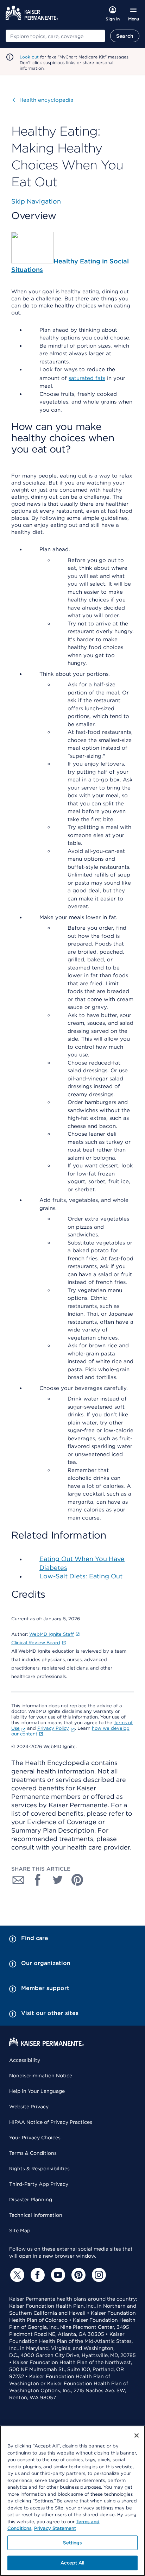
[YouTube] (57, 2275)
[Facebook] (37, 2275)
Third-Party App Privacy (39, 2184)
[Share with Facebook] (38, 1880)
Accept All (72, 2563)
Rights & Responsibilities (39, 2169)
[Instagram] (98, 2275)
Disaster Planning (31, 2200)
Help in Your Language (37, 2091)
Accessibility (25, 2060)
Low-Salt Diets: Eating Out (81, 1576)
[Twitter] (16, 2275)
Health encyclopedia (43, 100)
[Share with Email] (18, 1880)
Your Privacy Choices (35, 2138)
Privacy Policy (53, 1728)
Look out (29, 57)
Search (125, 36)
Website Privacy (29, 2107)
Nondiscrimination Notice (41, 2076)
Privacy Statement (55, 2528)
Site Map (20, 2231)
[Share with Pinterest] (77, 1880)
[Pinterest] (77, 2275)
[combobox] (55, 36)
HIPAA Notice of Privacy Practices (51, 2122)
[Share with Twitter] (58, 1880)
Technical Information (36, 2215)
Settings (72, 2543)
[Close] (137, 2435)
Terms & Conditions (33, 2153)
